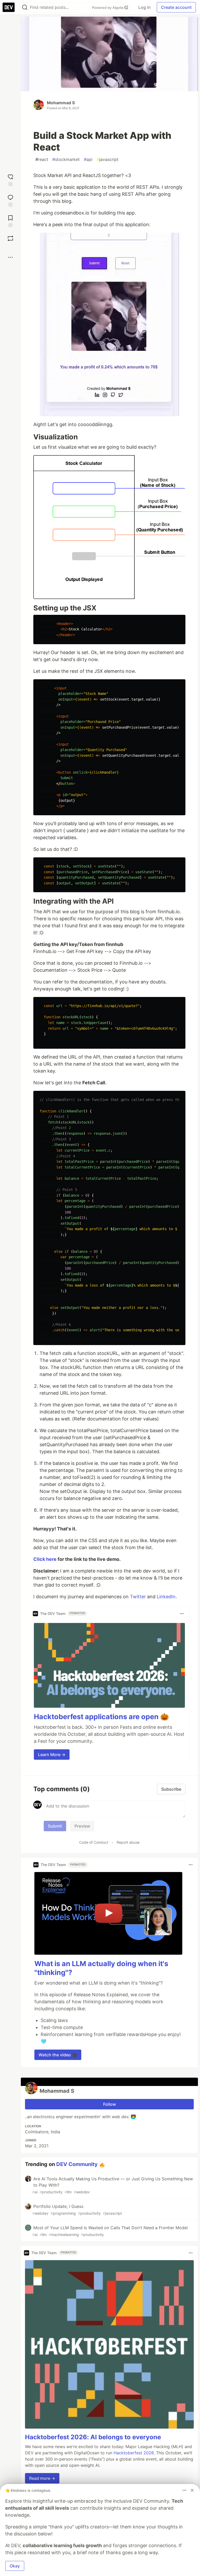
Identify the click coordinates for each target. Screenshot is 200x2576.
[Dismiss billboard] (192, 2490)
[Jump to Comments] (10, 200)
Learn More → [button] (52, 1755)
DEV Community (77, 2164)
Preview (82, 1826)
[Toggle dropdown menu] (182, 1614)
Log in (144, 7)
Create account (176, 7)
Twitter (138, 1597)
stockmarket (66, 159)
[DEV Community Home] (9, 7)
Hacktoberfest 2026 (134, 2453)
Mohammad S (61, 103)
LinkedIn (166, 1597)
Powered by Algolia (108, 8)
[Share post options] (10, 257)
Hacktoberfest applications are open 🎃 (101, 1717)
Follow (110, 2104)
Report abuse (128, 1842)
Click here (45, 1559)
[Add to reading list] (10, 221)
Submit (55, 1826)
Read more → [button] (42, 2478)
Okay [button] (15, 2566)
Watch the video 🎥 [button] (58, 2055)
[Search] (25, 7)
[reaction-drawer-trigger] (10, 180)
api (88, 159)
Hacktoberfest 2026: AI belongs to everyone (93, 2437)
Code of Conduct (94, 1842)
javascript (108, 159)
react (42, 159)
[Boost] (10, 238)
